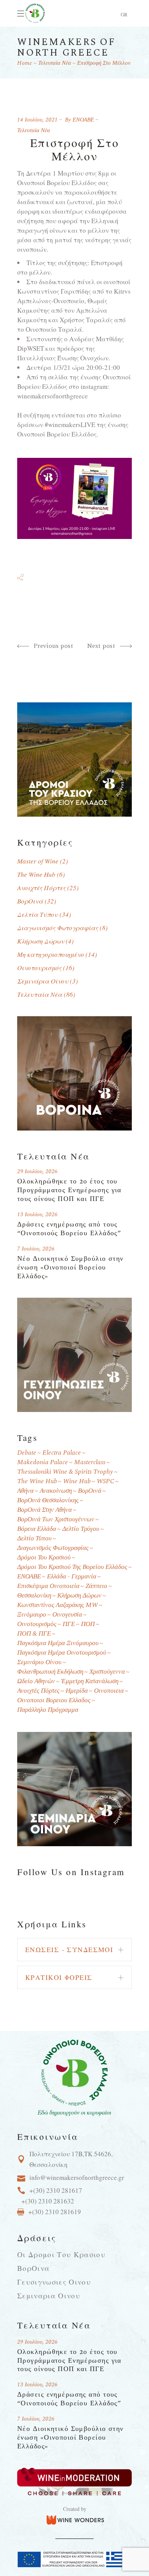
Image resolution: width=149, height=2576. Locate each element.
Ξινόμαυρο (32, 1615)
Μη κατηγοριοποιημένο (51, 954)
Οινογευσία (67, 1615)
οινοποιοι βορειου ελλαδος (54, 1701)
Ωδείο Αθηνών (36, 1681)
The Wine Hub (36, 874)
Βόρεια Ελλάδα (37, 1529)
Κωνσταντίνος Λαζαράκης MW (57, 1605)
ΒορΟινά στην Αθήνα (45, 1510)
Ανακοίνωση (56, 1491)
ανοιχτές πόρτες (38, 1691)
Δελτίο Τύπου (34, 1539)
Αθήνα (25, 1491)
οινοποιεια (109, 1691)
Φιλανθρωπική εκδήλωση (50, 1672)
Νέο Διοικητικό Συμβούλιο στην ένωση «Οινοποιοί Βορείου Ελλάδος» (70, 1267)
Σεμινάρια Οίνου (43, 981)
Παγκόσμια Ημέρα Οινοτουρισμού (62, 1653)
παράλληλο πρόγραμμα (48, 1710)
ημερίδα (77, 1691)
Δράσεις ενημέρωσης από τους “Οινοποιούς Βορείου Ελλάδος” (69, 1229)
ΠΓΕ (69, 1624)
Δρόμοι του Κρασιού (44, 1558)
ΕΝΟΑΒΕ (83, 120)
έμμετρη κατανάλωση (90, 1681)
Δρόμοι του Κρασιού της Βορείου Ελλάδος (72, 1567)
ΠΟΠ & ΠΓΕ (34, 1634)
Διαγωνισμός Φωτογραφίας (58, 928)
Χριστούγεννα (107, 1672)
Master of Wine (38, 861)
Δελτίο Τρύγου (81, 1529)
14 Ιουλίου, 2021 (37, 120)
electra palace (62, 1453)
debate (27, 1453)
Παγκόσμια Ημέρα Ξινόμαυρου (58, 1643)
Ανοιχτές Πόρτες (41, 888)
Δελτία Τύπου (38, 914)
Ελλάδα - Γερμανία (72, 1577)
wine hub (77, 1481)
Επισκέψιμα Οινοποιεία (48, 1586)
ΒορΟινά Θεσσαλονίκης (48, 1501)
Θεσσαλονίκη (34, 1596)
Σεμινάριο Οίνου (39, 1662)
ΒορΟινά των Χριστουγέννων (56, 1520)
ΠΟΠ (88, 1624)
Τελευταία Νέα (55, 63)
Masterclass (90, 1462)
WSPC (105, 1481)
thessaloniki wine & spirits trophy (65, 1472)
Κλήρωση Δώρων (41, 941)
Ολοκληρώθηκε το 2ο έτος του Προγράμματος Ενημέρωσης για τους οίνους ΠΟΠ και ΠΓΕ (69, 1190)
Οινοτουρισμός (39, 968)
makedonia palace (43, 1462)
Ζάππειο (96, 1586)
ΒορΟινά (30, 901)
